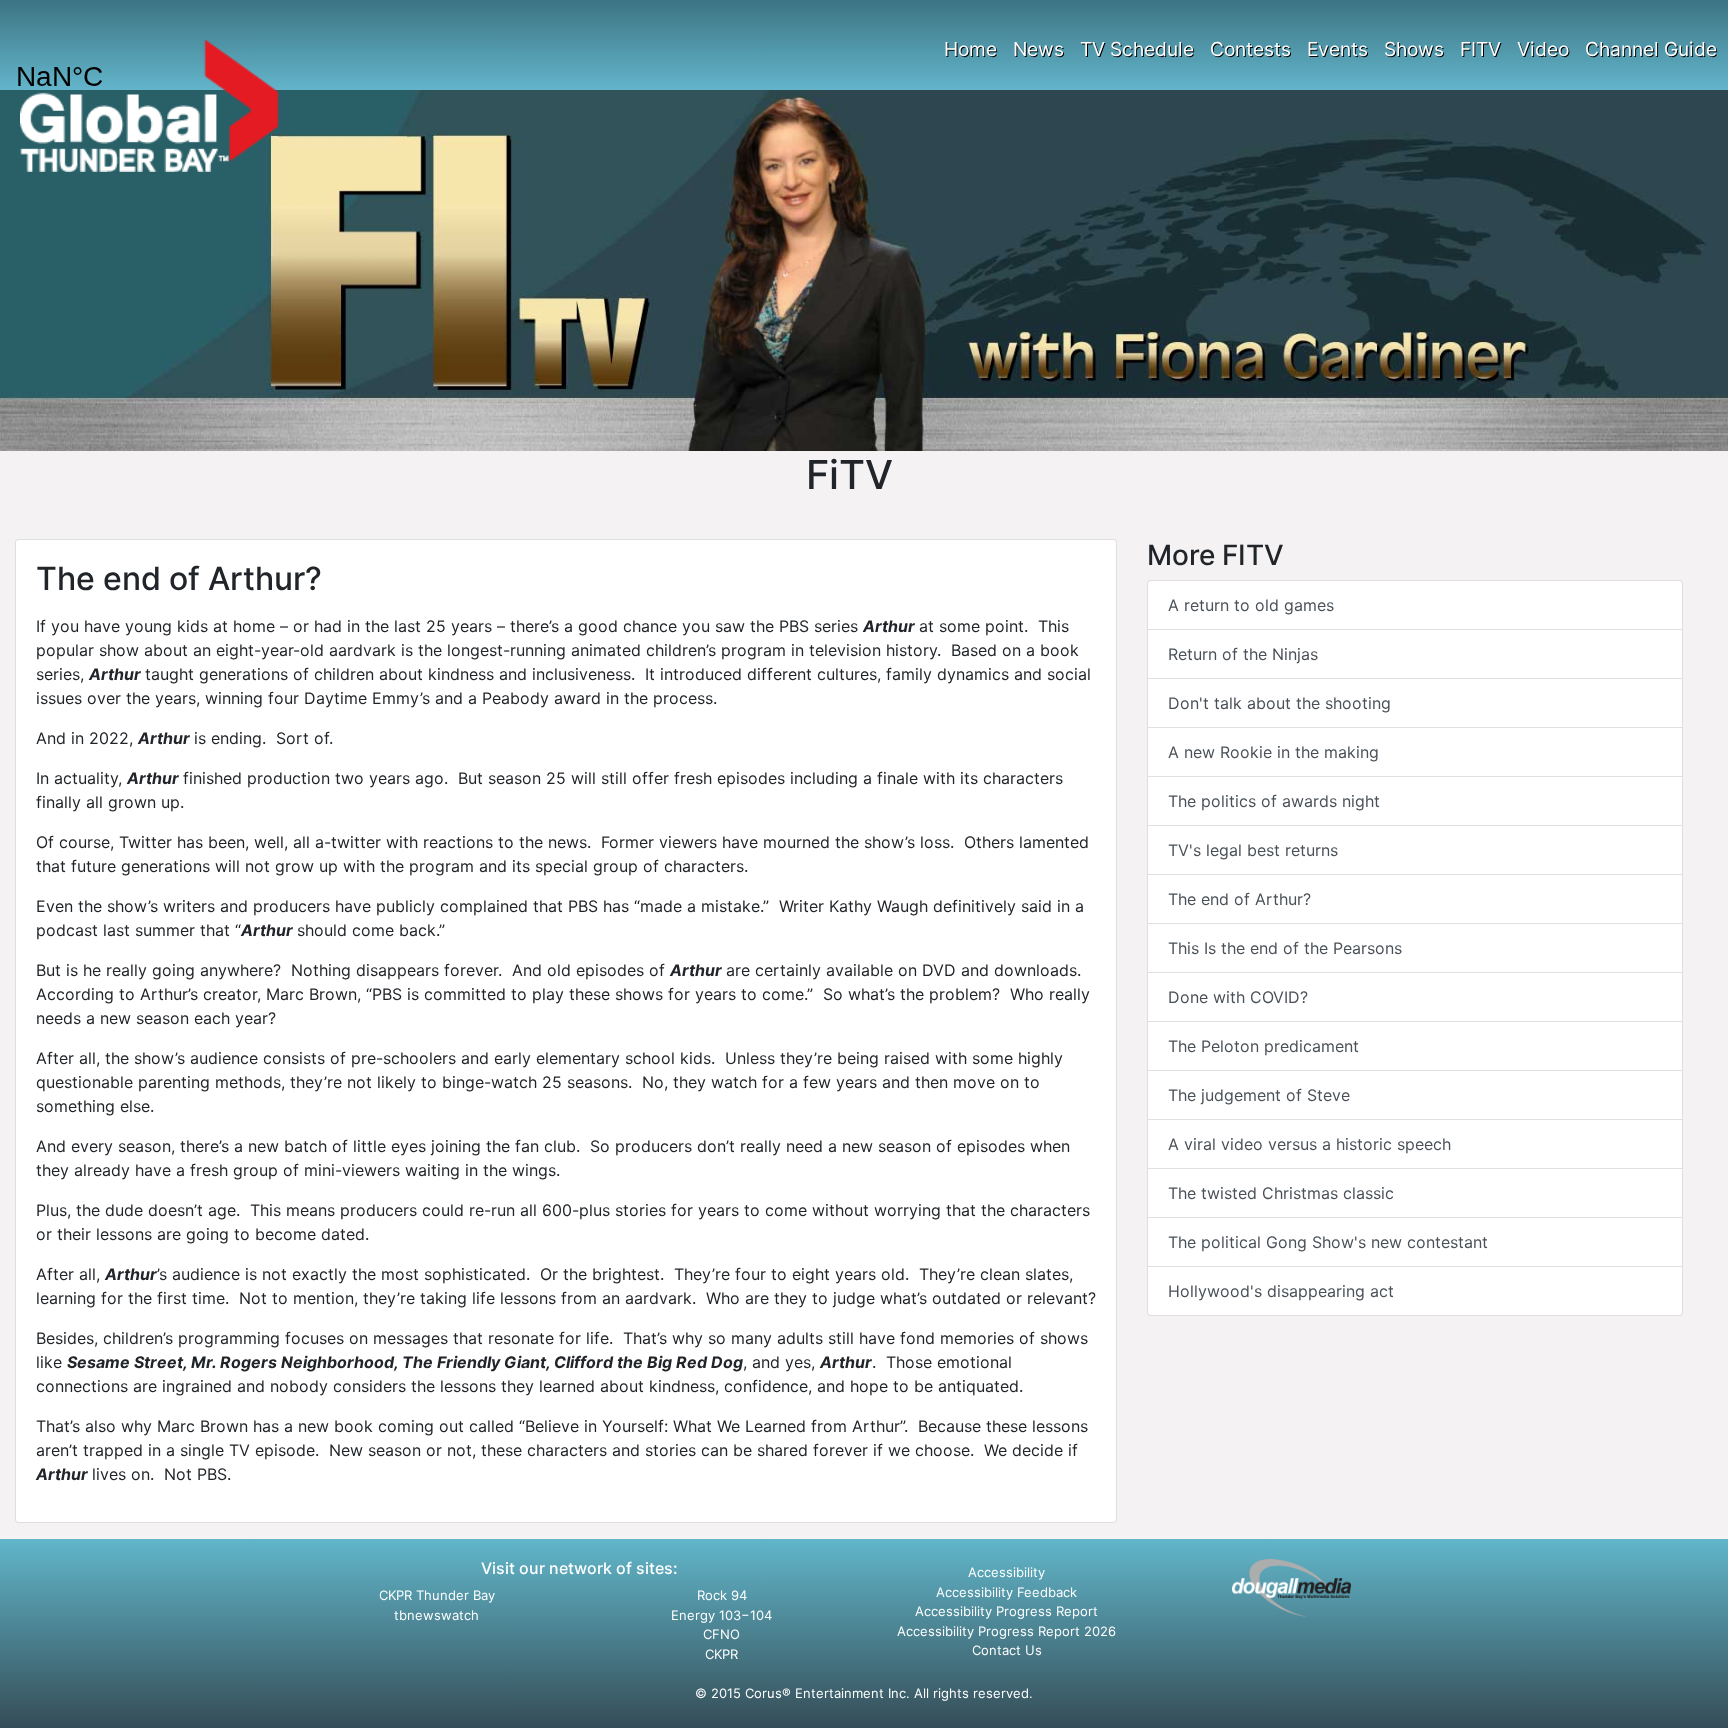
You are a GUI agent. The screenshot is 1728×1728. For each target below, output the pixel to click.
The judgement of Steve (1259, 1095)
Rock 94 (722, 1595)
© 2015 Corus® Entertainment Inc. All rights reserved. (864, 1693)
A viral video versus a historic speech (1309, 1144)
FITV (1480, 49)
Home (970, 49)
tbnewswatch (436, 1615)
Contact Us (1007, 1650)
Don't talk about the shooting (1279, 703)
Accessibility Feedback (1006, 1592)
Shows (1414, 49)
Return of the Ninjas (1243, 654)
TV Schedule (1137, 49)
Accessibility (1006, 1572)
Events (1337, 49)
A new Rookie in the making (1273, 752)
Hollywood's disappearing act (1281, 1291)
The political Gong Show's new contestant (1328, 1242)
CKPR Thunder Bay (437, 1595)
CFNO (721, 1634)
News (1038, 49)
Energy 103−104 (721, 1615)
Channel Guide (1651, 49)
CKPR (721, 1654)
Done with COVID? (1238, 997)
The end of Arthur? (1239, 899)
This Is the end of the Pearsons (1285, 948)
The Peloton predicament (1263, 1046)
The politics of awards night (1274, 801)
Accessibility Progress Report (1006, 1611)
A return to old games (1251, 605)
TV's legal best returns (1253, 850)
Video (1543, 49)
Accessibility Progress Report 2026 (1006, 1631)
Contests (1250, 49)
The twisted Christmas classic (1281, 1193)
